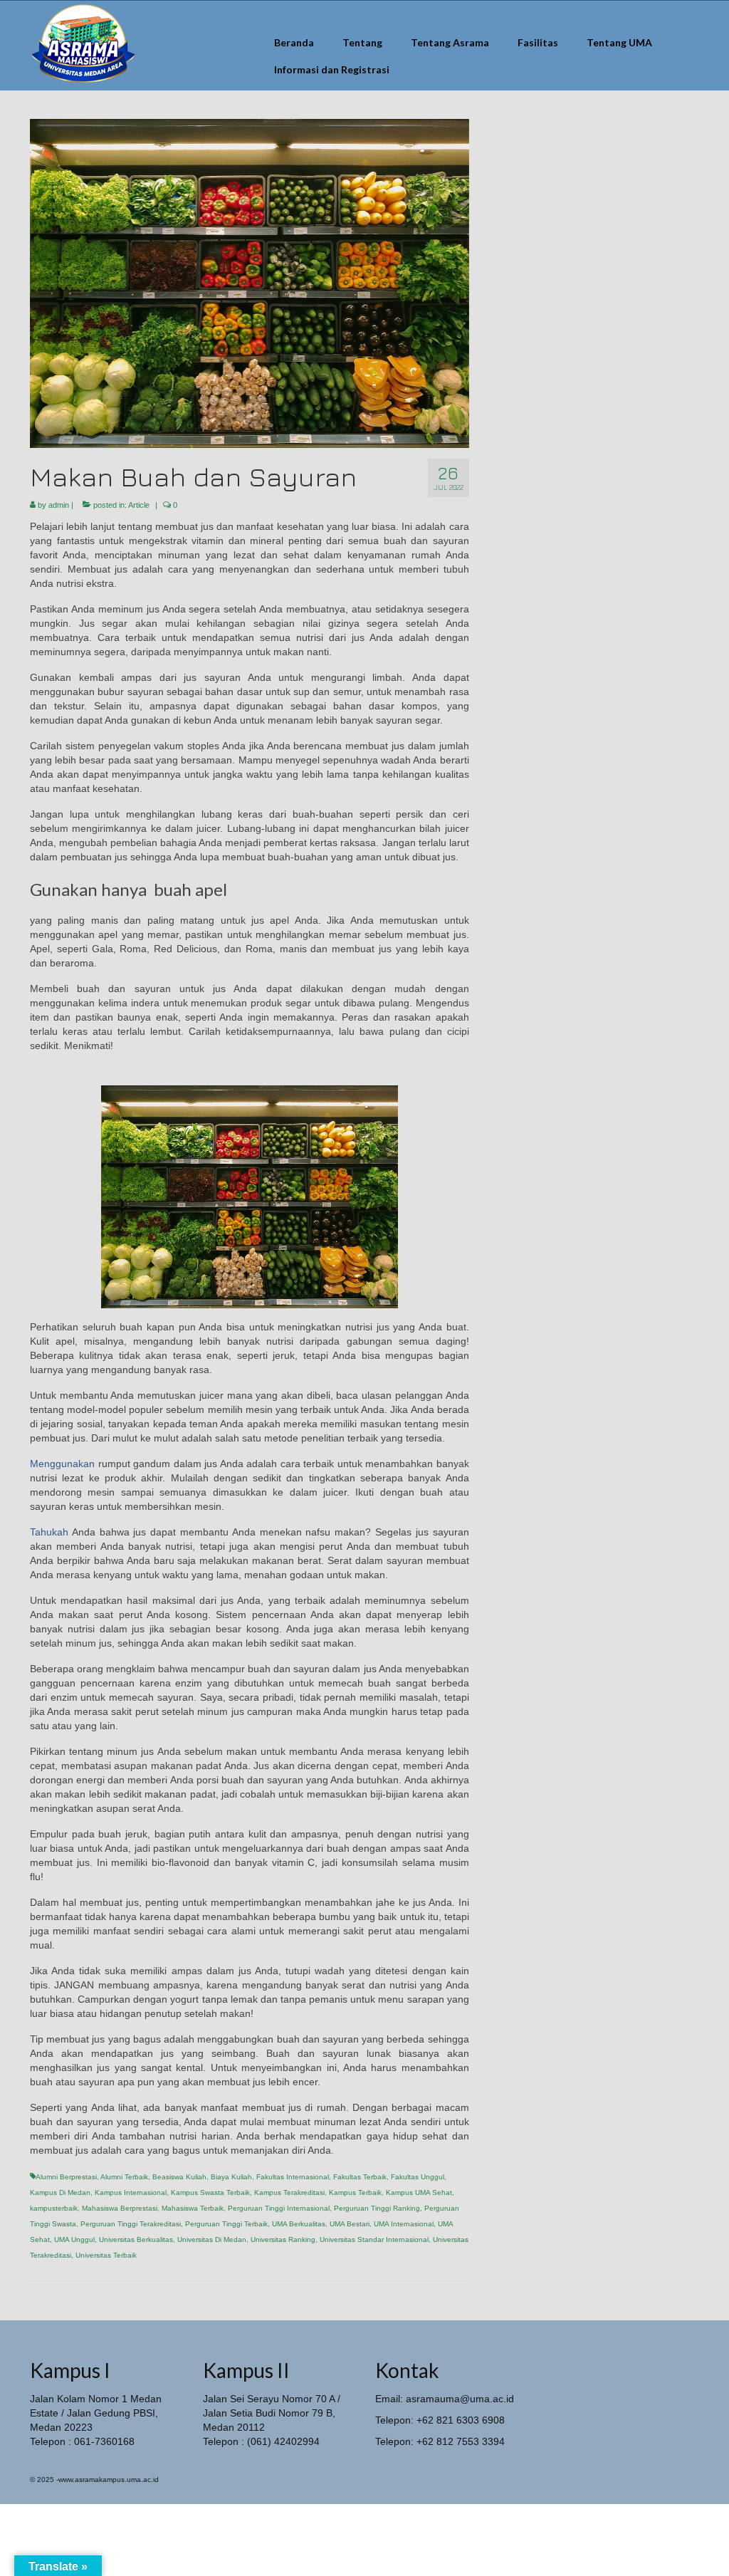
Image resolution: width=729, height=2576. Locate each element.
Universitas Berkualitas (136, 2239)
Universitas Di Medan (212, 2239)
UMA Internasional (404, 2224)
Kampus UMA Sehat (419, 2192)
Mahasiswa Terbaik (193, 2208)
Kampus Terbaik (355, 2192)
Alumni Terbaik (124, 2177)
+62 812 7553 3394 (461, 2441)
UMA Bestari (350, 2224)
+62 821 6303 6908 (461, 2420)
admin (59, 505)
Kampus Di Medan (60, 2192)
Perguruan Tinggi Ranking (377, 2208)
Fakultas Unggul (418, 2177)
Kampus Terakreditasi (289, 2192)
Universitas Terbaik (106, 2255)
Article (139, 505)
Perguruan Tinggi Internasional (279, 2208)
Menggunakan (62, 1464)
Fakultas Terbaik (360, 2177)
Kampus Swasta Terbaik (210, 2192)
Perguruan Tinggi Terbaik (226, 2224)
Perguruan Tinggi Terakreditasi (131, 2224)
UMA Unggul (74, 2239)
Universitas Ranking (283, 2239)
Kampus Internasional (131, 2192)
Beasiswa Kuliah (179, 2177)
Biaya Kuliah (231, 2177)
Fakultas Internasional (293, 2177)
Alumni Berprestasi (66, 2177)
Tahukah (49, 1532)
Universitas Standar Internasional (374, 2239)
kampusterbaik (54, 2208)
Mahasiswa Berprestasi (120, 2208)
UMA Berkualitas (299, 2224)
